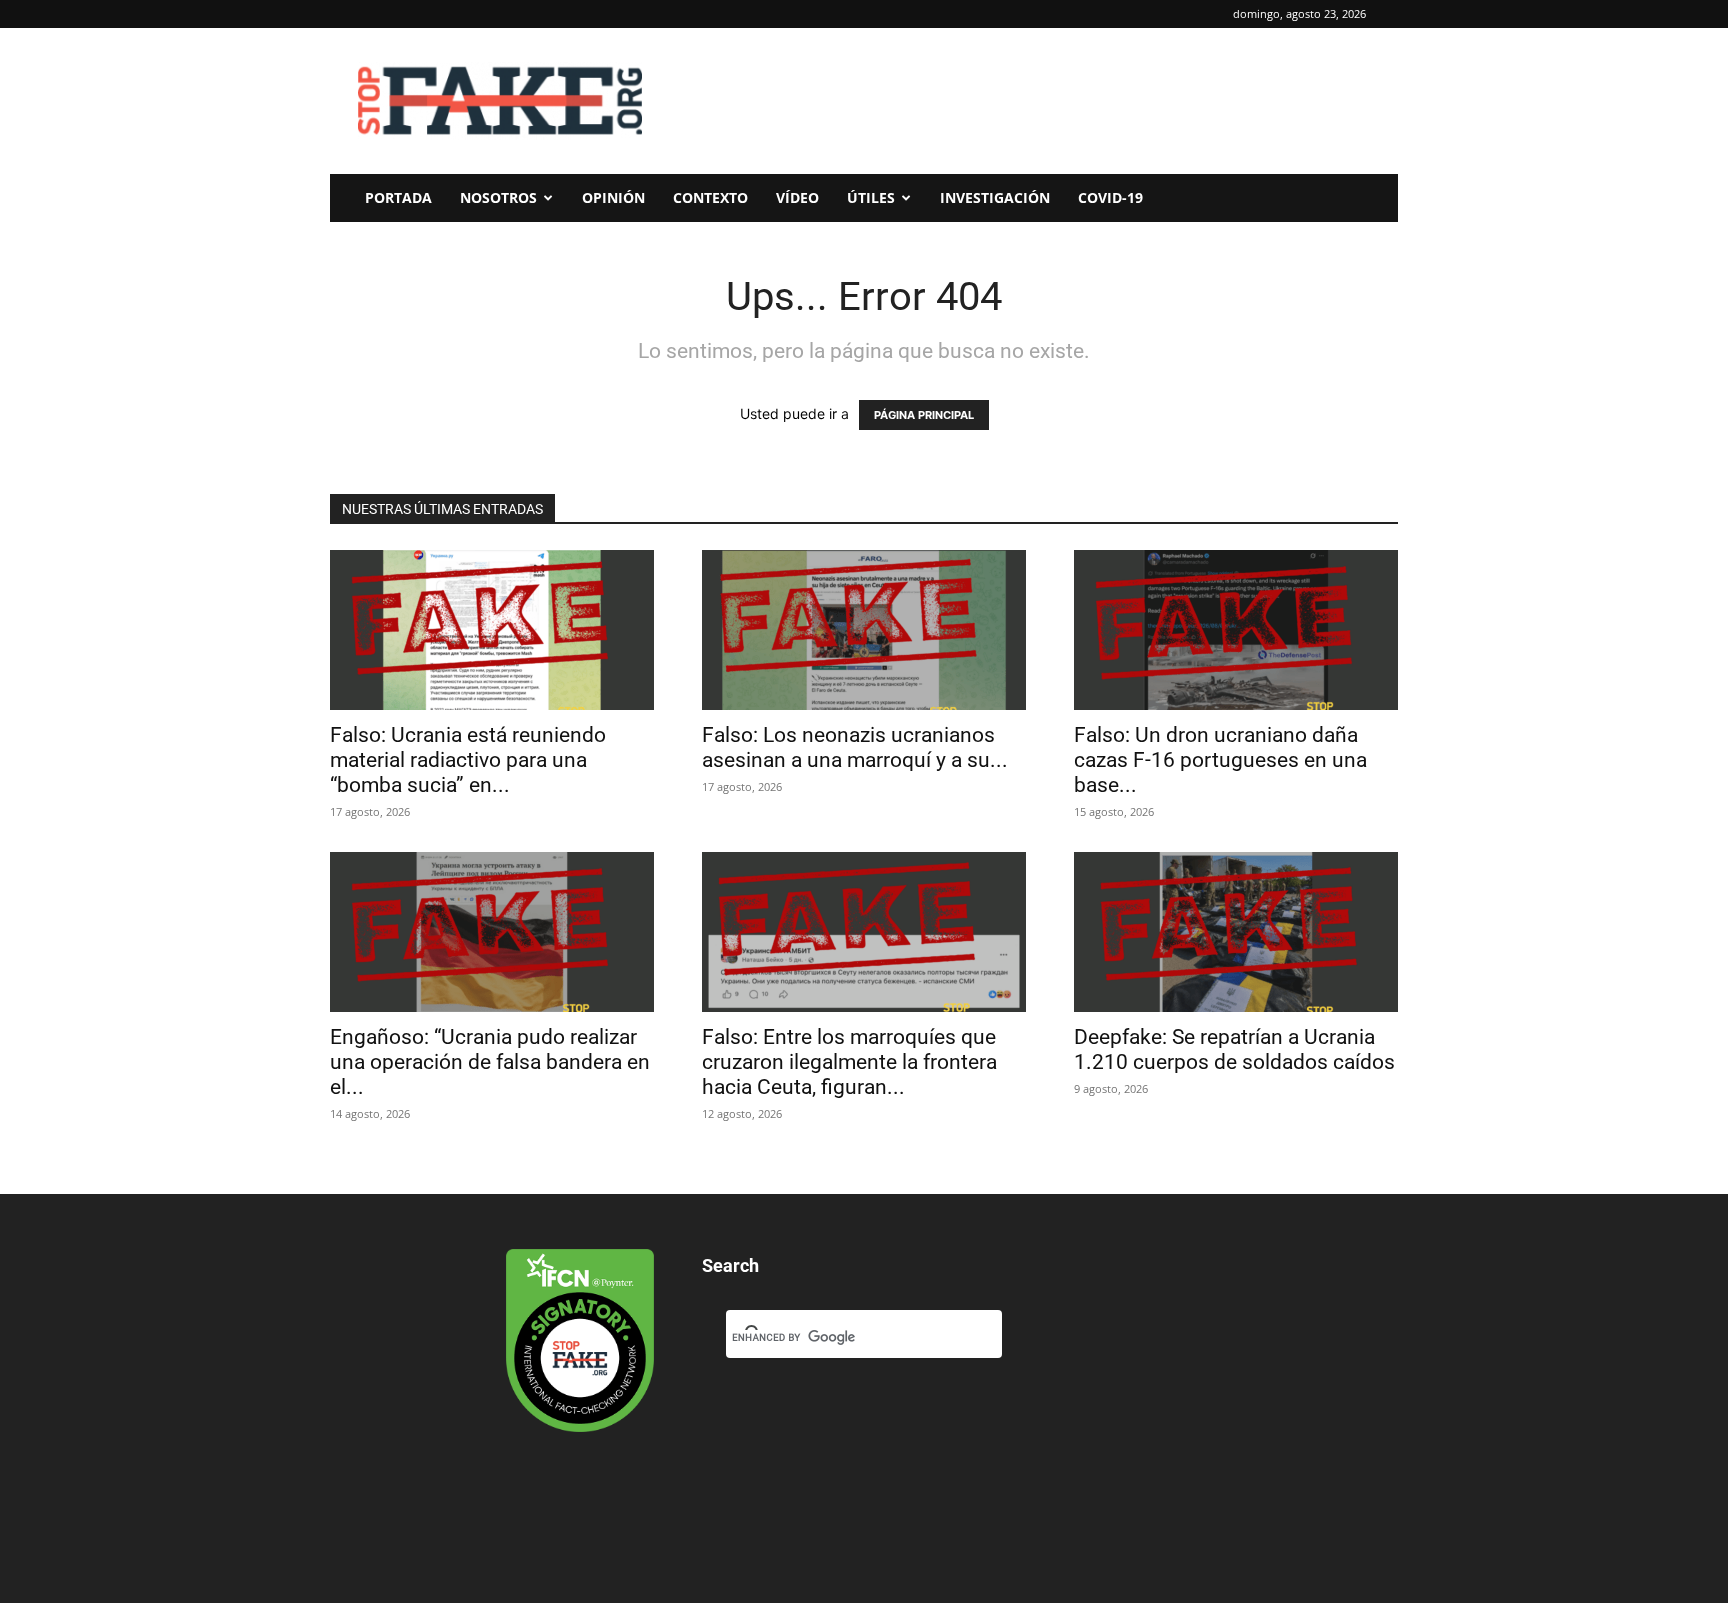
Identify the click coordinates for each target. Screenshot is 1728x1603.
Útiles (871, 197)
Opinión (613, 197)
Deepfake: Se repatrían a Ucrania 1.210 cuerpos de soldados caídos (1234, 1049)
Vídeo (797, 197)
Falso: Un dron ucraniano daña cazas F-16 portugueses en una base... (1220, 760)
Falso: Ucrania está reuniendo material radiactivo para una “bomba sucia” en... (468, 760)
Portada (398, 197)
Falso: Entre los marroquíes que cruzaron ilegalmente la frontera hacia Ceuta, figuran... (849, 1062)
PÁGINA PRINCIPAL (924, 415)
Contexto (710, 197)
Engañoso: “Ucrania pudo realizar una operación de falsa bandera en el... (490, 1062)
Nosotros (498, 197)
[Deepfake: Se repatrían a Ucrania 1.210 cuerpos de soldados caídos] (1236, 932)
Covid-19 (1110, 197)
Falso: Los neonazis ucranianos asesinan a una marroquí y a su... (855, 747)
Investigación (995, 197)
